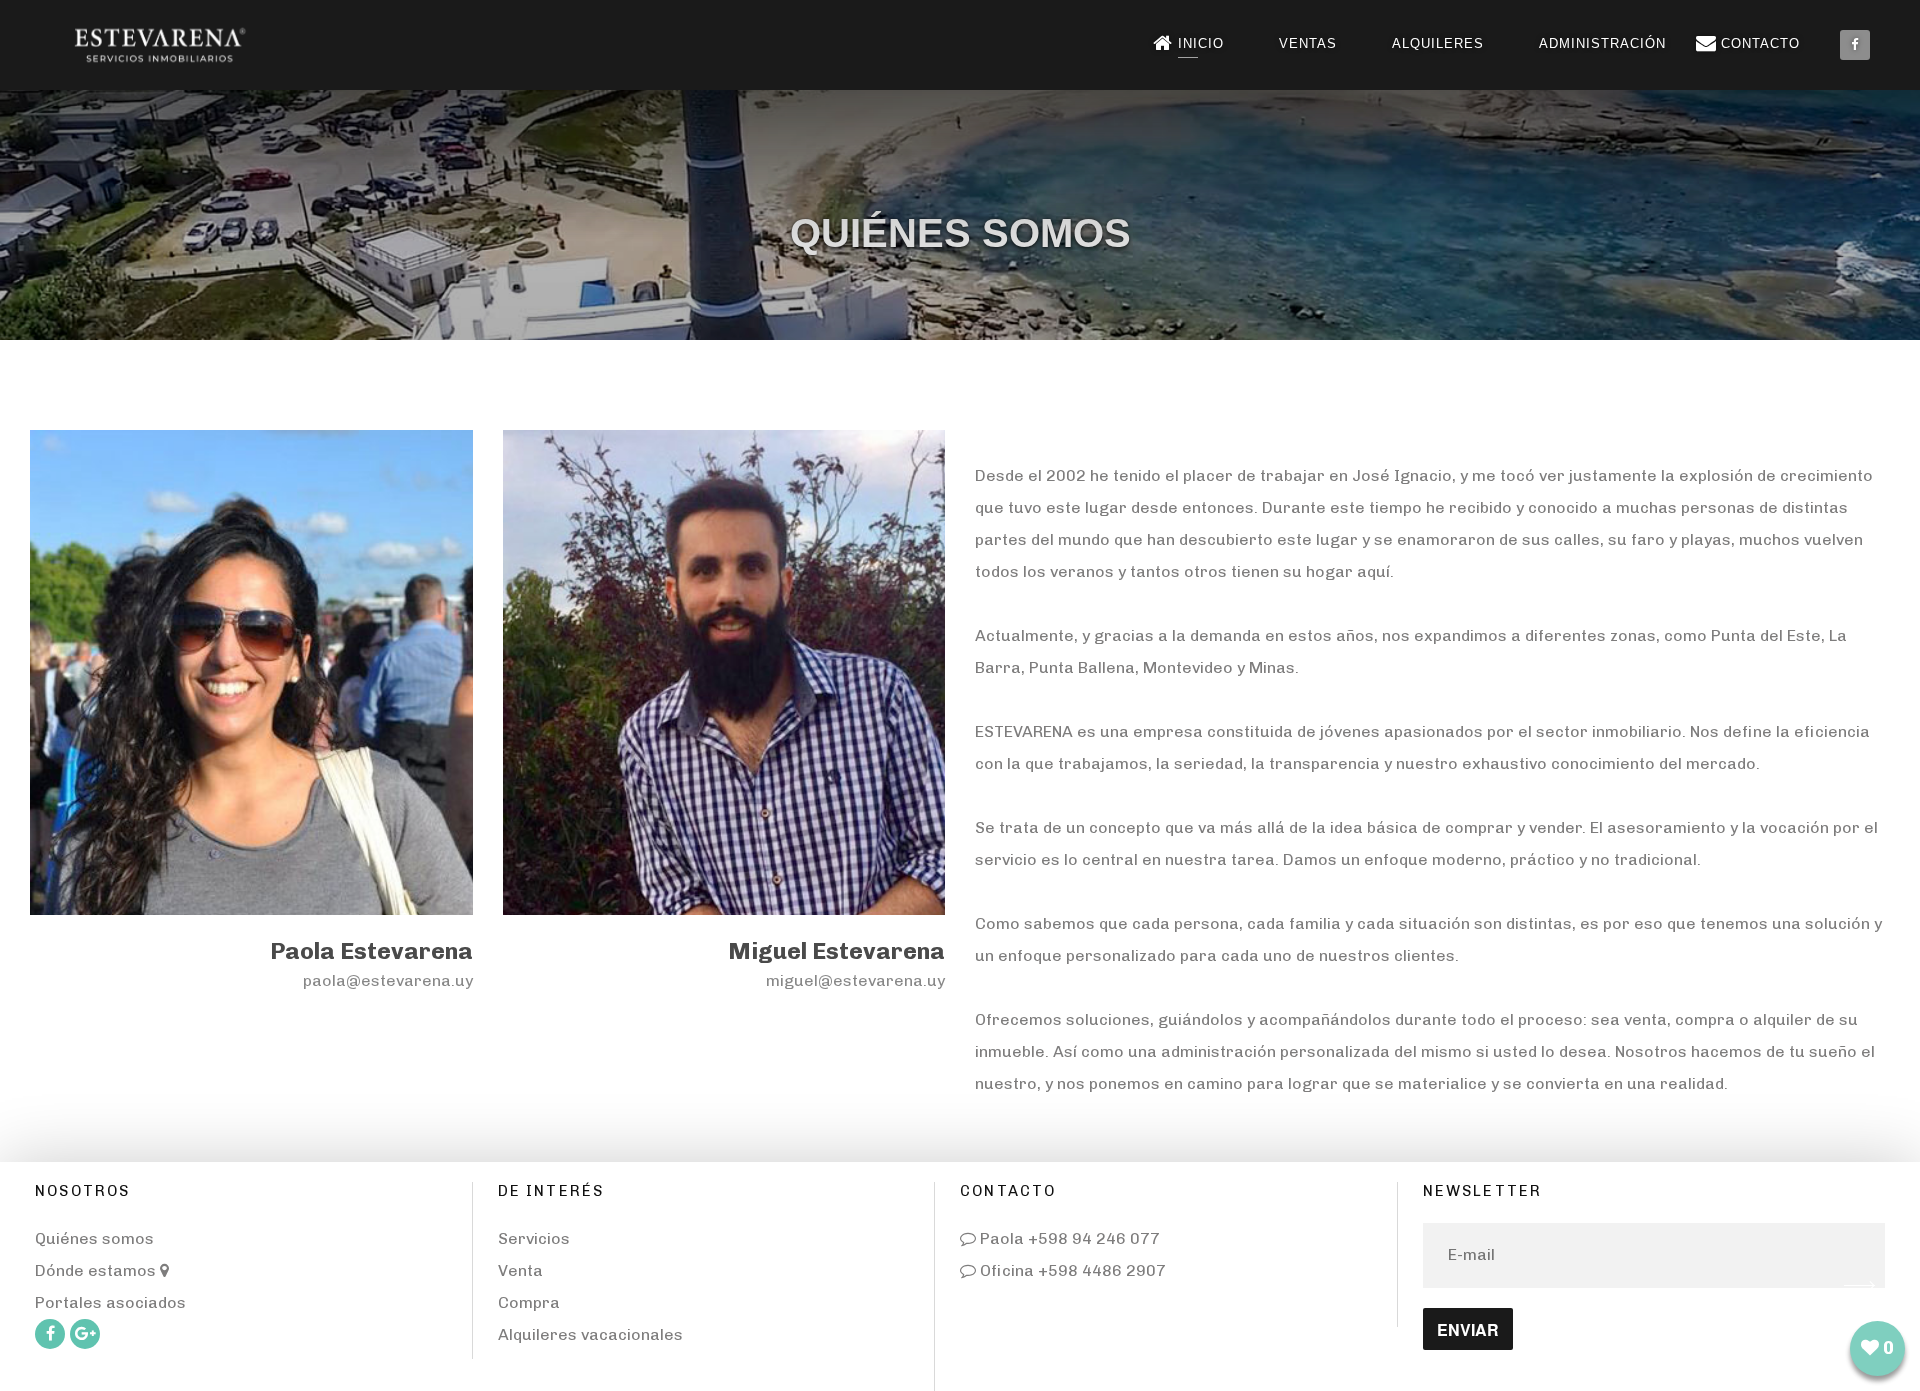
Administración (1602, 43)
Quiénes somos (94, 1238)
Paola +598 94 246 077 (1068, 1238)
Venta (520, 1270)
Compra (529, 1302)
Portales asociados (110, 1302)
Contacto (1760, 43)
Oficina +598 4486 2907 (1071, 1270)
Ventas (1308, 43)
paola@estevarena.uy (388, 980)
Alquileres (1438, 43)
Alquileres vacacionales (590, 1334)
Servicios (534, 1238)
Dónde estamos (97, 1270)
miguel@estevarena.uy (855, 980)
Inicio (1201, 43)
